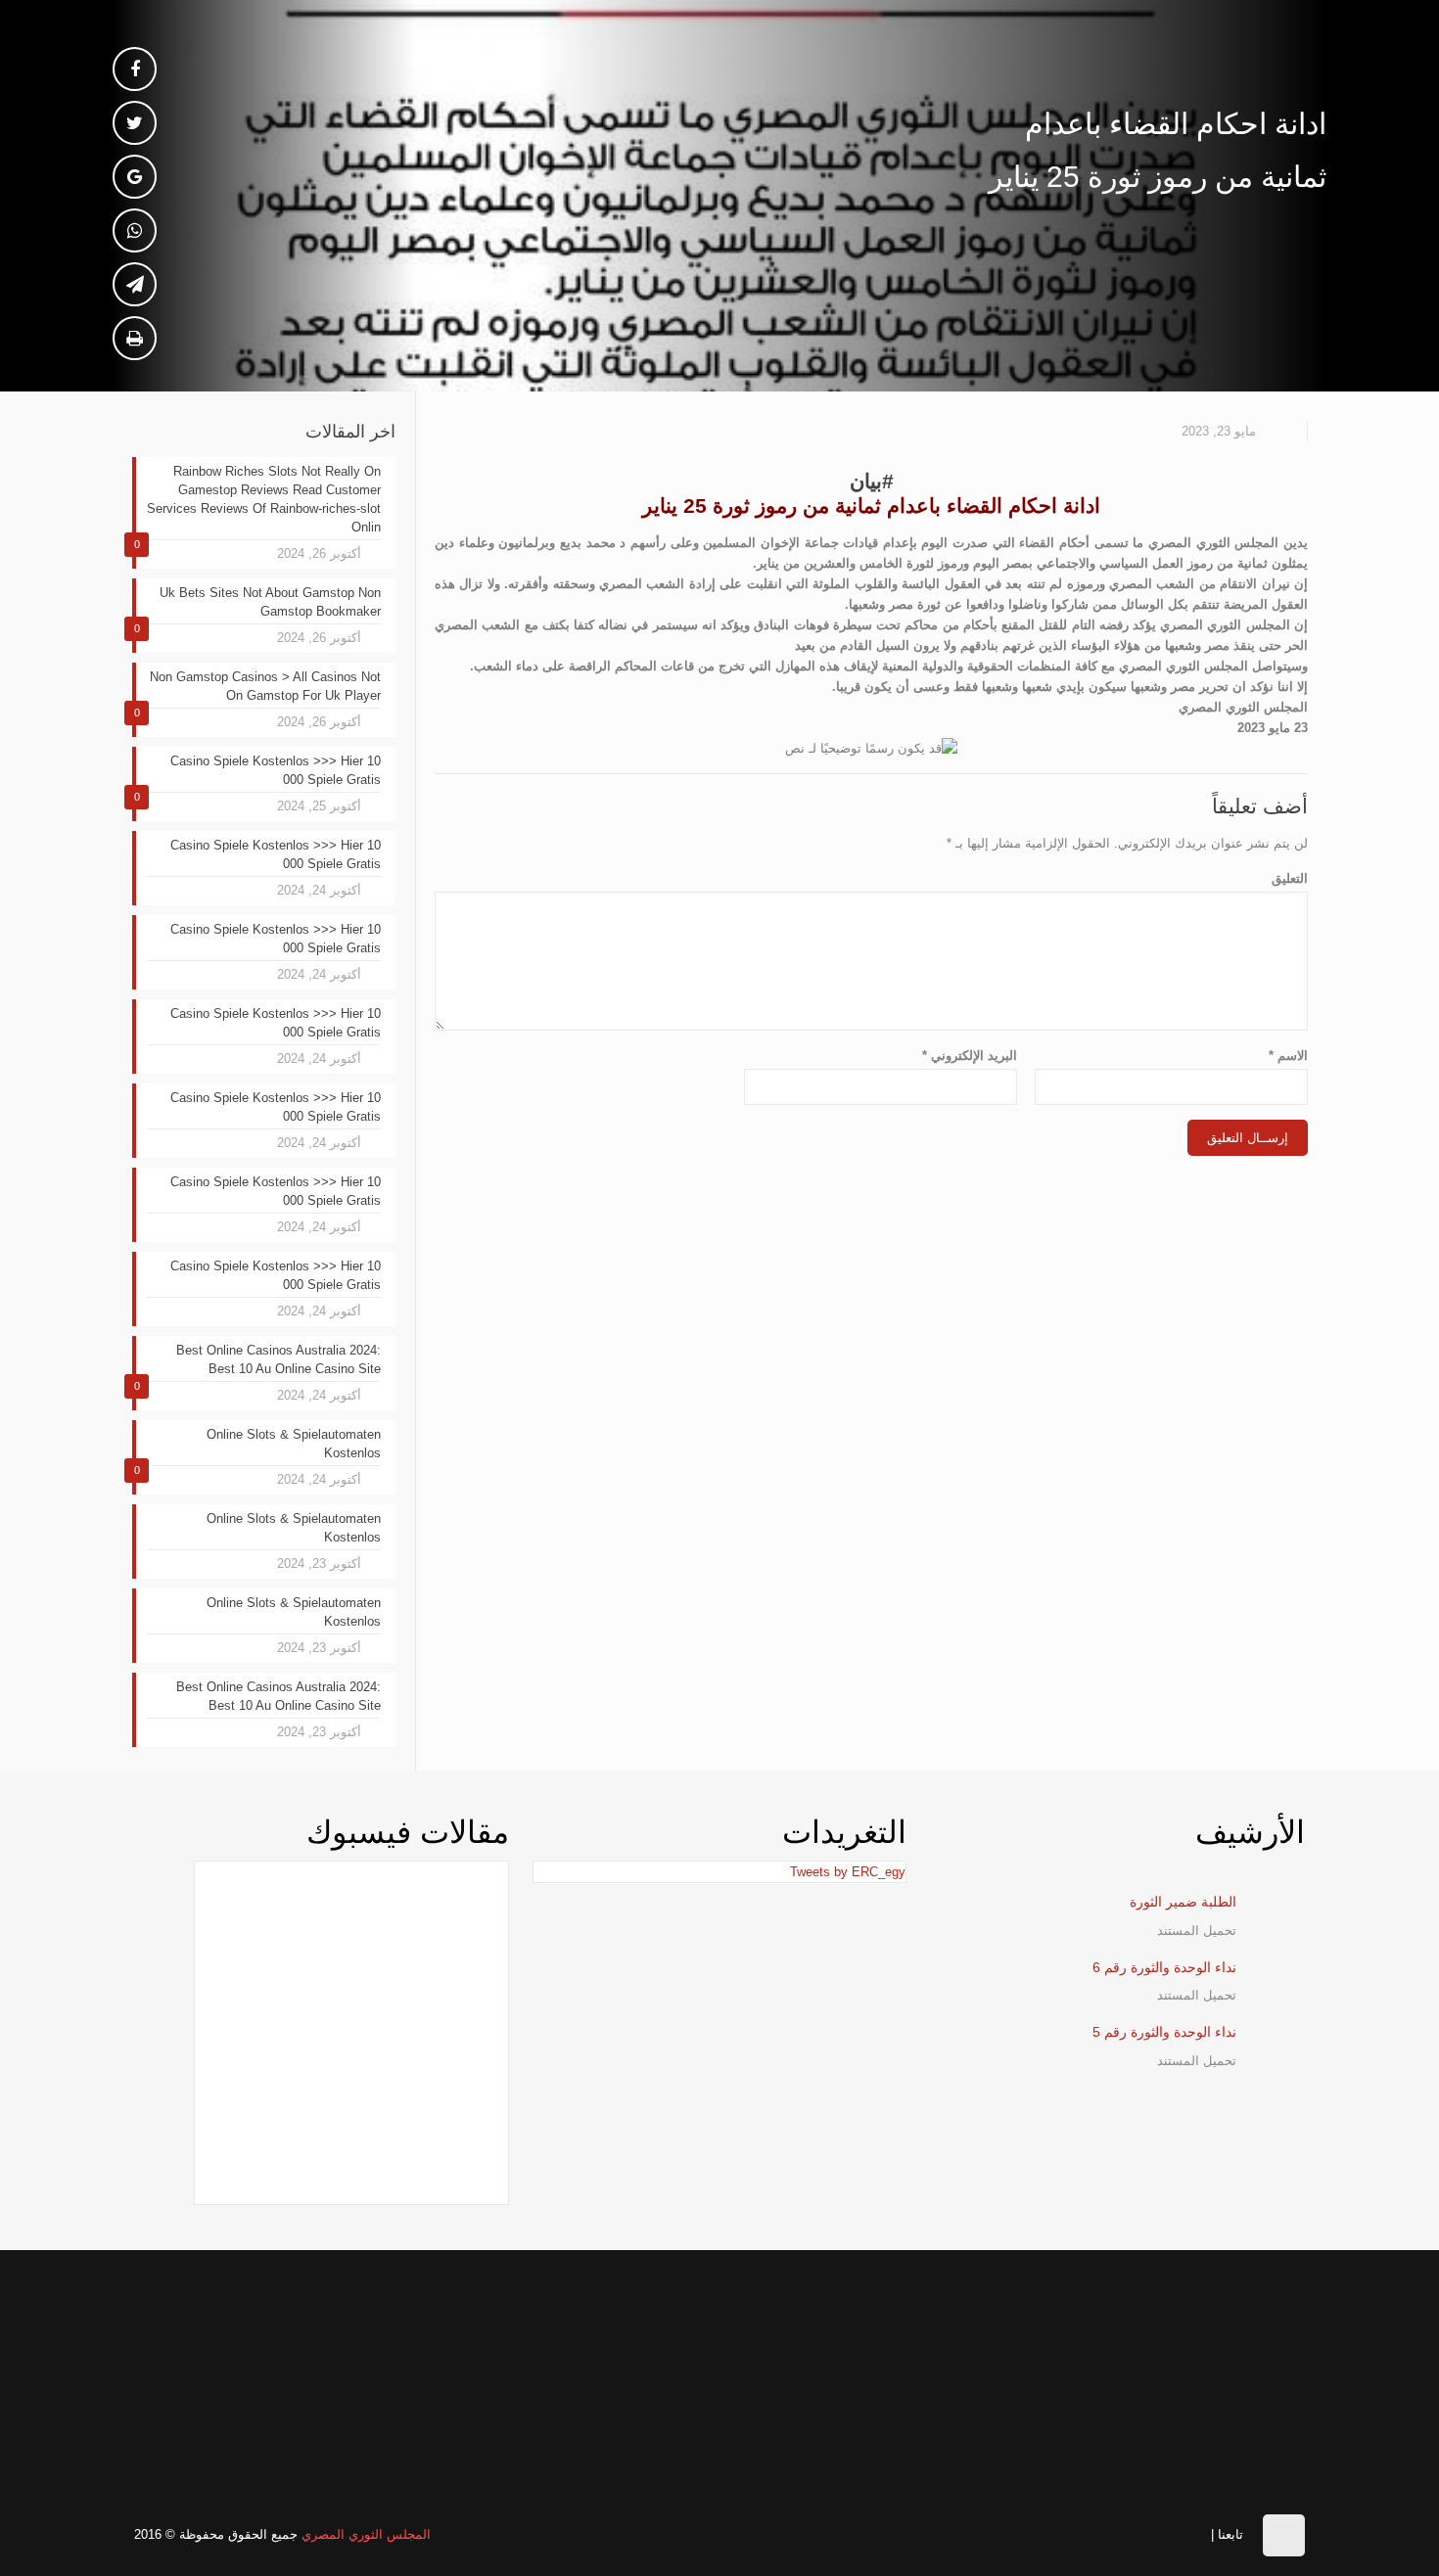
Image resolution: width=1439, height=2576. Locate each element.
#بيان (872, 481)
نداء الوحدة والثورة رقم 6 (1164, 1967)
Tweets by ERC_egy (848, 1872)
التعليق (1290, 878)
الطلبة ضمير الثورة (1183, 1902)
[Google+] (1163, 2533)
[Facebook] (1195, 2533)
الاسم (1288, 1056)
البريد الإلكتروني (970, 1056)
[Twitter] (1133, 2533)
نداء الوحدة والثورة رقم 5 (1164, 2032)
